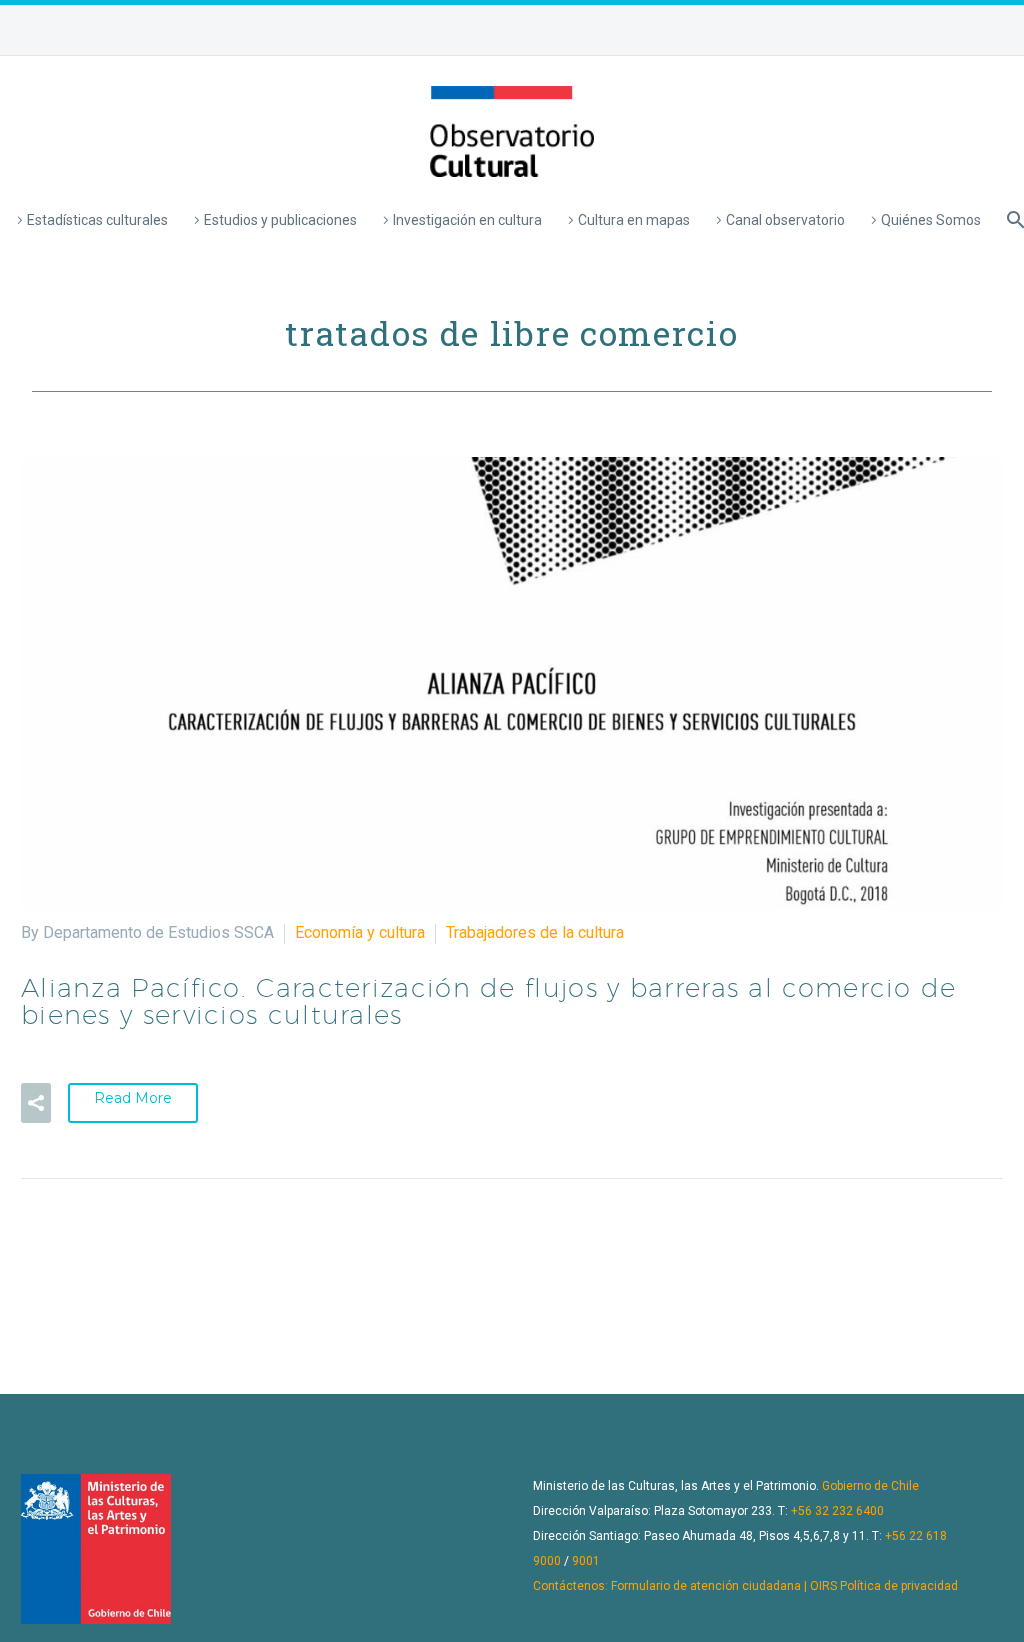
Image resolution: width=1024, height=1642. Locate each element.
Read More (133, 1098)
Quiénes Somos (931, 220)
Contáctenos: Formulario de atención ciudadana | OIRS (685, 1586)
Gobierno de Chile (870, 1486)
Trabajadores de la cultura (535, 932)
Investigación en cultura (467, 220)
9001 (586, 1561)
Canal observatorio (785, 220)
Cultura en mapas (634, 220)
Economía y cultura (360, 932)
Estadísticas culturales (97, 220)
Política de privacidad (899, 1586)
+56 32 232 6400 (837, 1511)
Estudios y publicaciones (280, 220)
